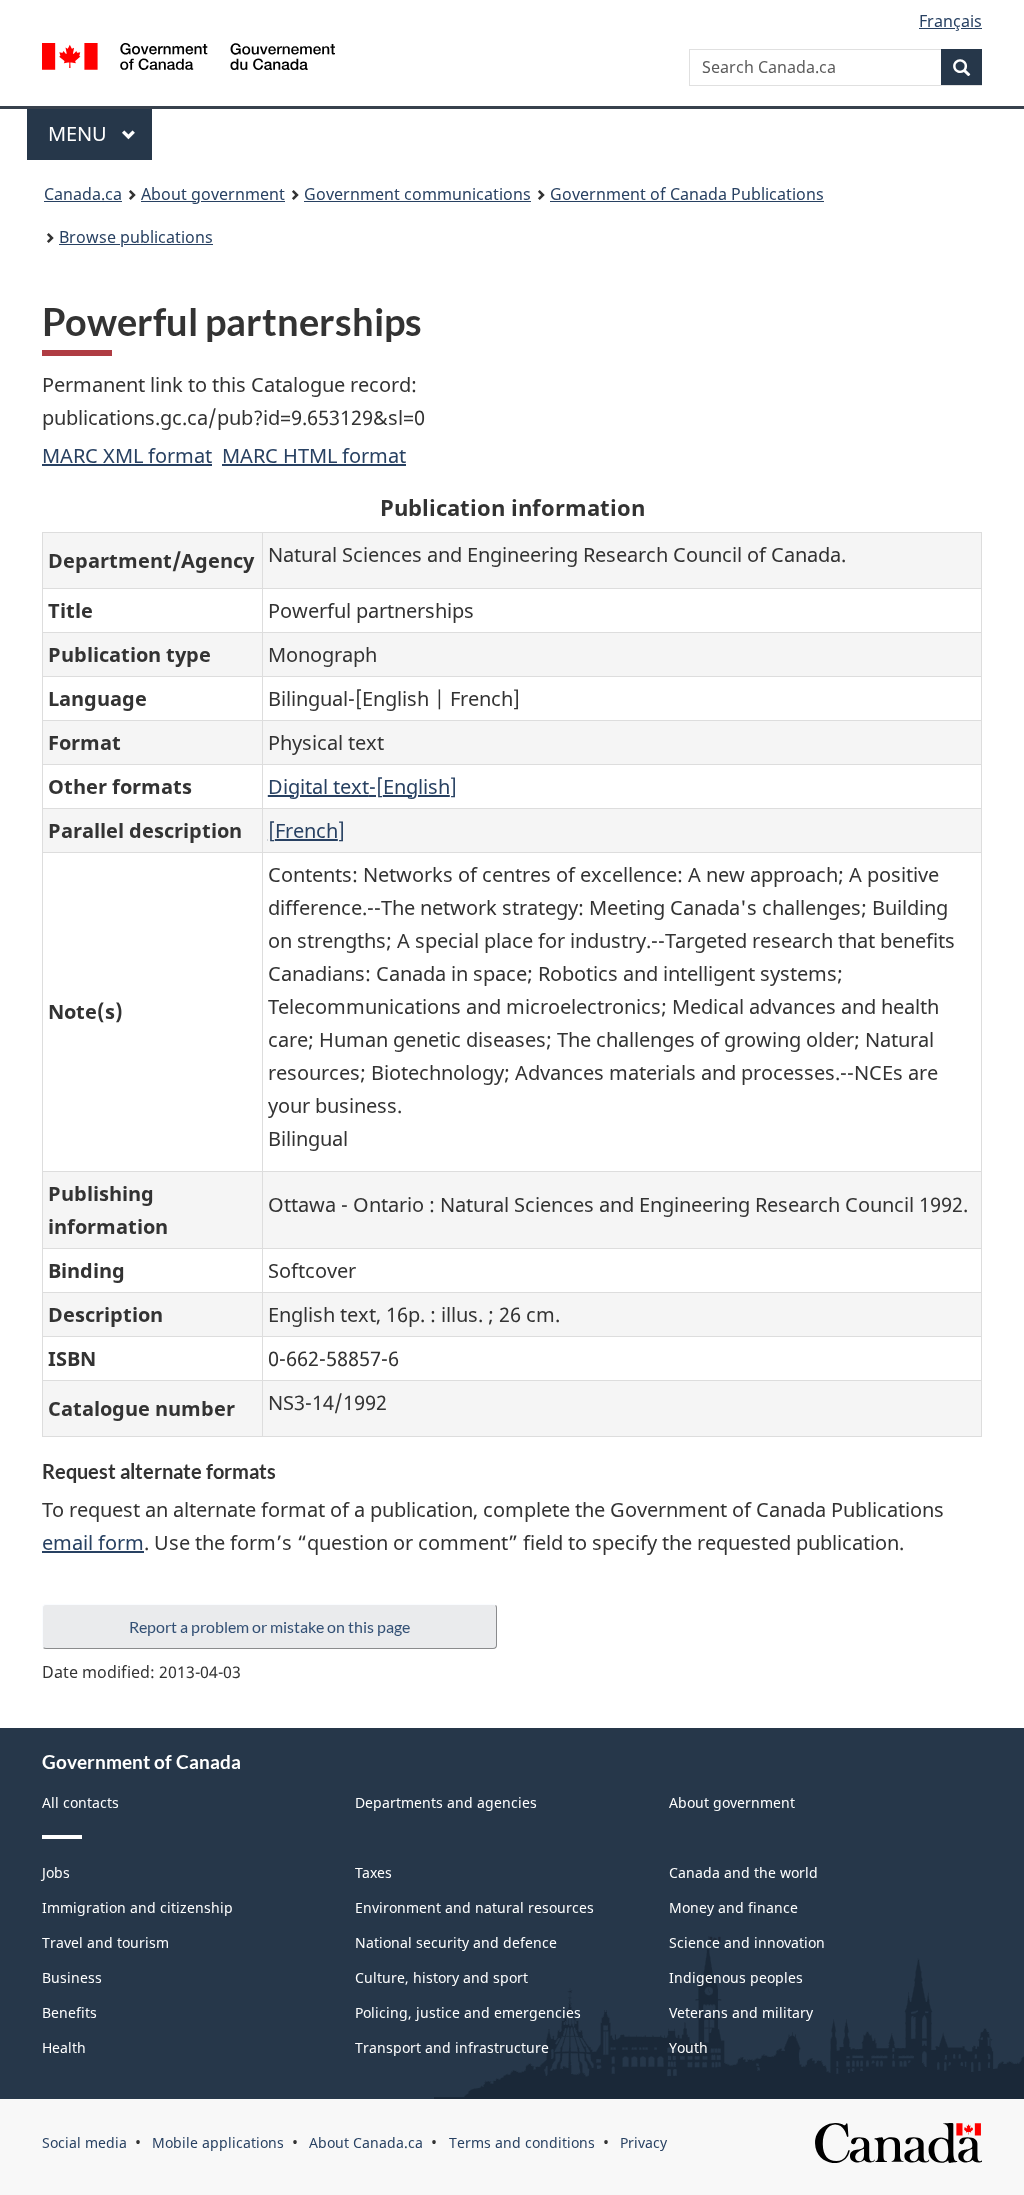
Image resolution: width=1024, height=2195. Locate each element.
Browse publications (136, 237)
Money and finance (733, 1907)
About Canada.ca (366, 2142)
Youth (688, 2047)
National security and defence (456, 1942)
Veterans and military (741, 2012)
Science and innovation (747, 1942)
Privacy (643, 2142)
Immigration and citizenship (137, 1907)
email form (93, 1542)
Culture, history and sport (441, 1977)
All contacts (80, 1802)
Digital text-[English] (362, 786)
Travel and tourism (105, 1942)
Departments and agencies (446, 1802)
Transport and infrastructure (452, 2047)
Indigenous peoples (736, 1977)
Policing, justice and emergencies (468, 2012)
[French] (306, 830)
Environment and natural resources (474, 1907)
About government (213, 194)
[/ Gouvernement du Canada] (188, 59)
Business (72, 1977)
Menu (80, 133)
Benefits (69, 2012)
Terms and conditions (522, 2142)
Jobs (56, 1872)
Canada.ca (83, 194)
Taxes (373, 1872)
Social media (84, 2142)
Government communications (417, 194)
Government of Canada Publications (687, 194)
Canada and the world (743, 1872)
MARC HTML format (314, 455)
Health (64, 2047)
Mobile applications (218, 2142)
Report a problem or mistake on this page (269, 1626)
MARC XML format (127, 455)
